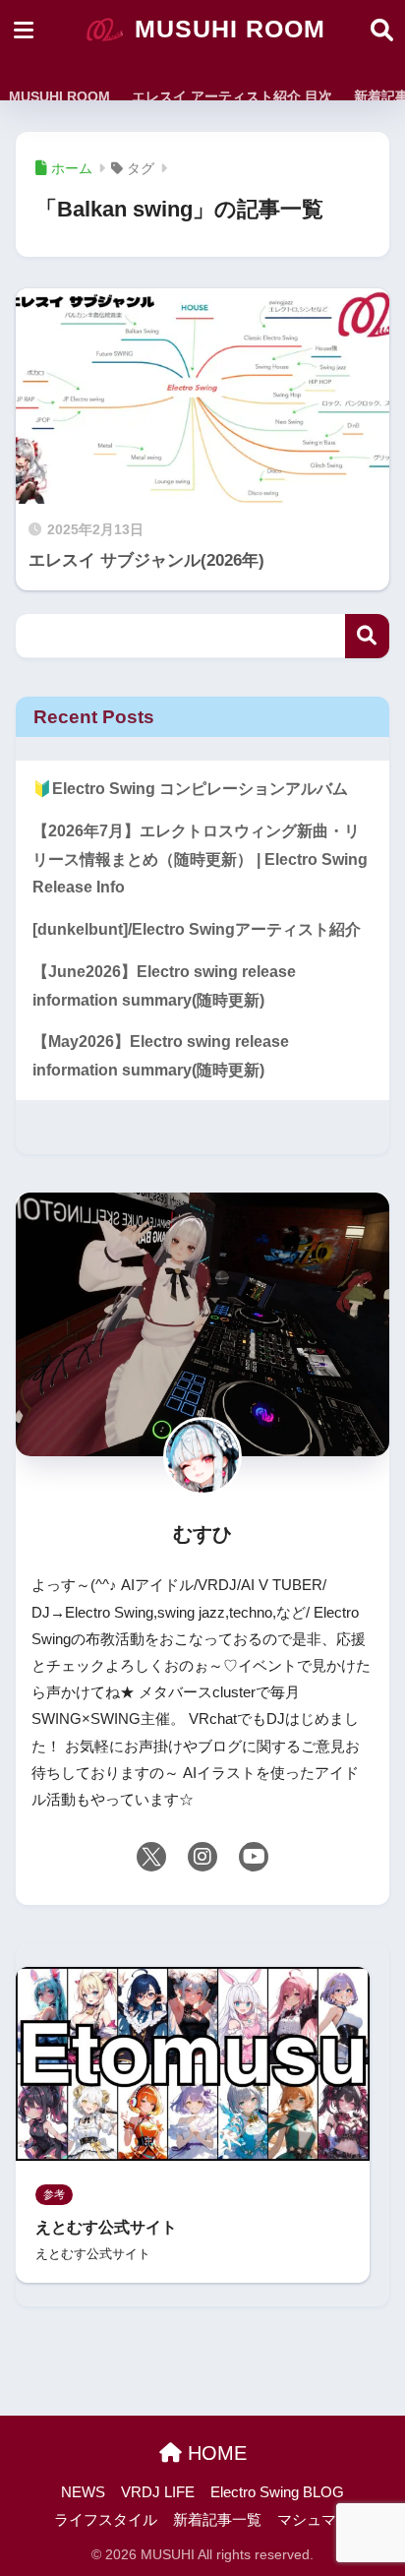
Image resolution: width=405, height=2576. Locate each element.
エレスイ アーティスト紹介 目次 (232, 96)
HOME (214, 2453)
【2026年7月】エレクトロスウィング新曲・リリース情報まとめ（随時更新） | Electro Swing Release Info (200, 859)
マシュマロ (314, 2520)
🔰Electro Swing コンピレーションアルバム (190, 789)
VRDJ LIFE (158, 2492)
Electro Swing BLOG (277, 2492)
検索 (367, 636)
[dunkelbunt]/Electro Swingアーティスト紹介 (197, 929)
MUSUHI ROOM (226, 29)
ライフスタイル (106, 2520)
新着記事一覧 (217, 2520)
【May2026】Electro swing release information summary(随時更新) (161, 1056)
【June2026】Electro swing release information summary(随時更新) (164, 986)
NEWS (83, 2492)
